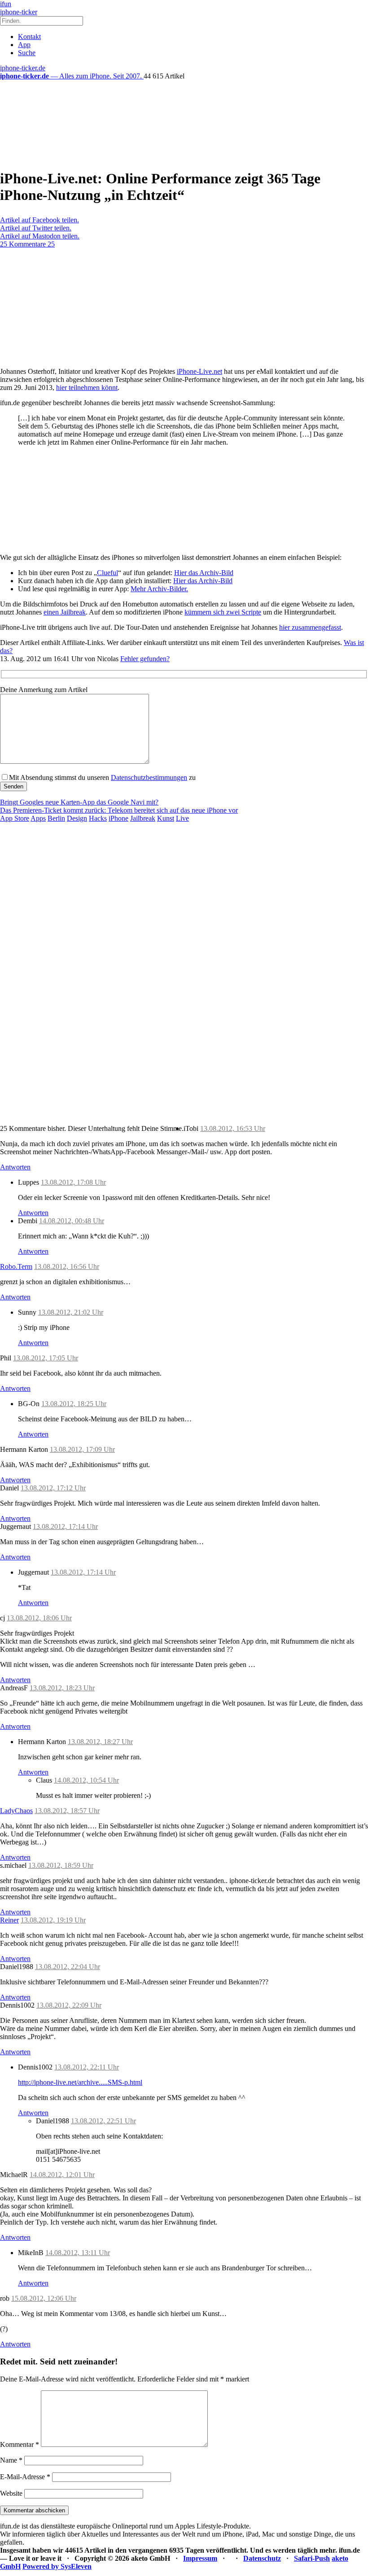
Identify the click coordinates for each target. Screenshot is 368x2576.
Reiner (9, 1920)
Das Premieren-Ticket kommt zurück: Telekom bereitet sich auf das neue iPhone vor (119, 810)
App (24, 45)
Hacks (98, 818)
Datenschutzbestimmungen (149, 777)
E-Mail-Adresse (25, 2477)
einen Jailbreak (65, 612)
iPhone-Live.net (199, 371)
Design (77, 818)
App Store (15, 818)
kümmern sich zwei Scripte (223, 612)
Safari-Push (312, 2558)
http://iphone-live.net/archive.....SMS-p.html (80, 2082)
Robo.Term (16, 1266)
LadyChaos (16, 1811)
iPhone (118, 818)
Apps (38, 818)
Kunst (166, 818)
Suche (27, 53)
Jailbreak (143, 818)
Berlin (56, 818)
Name (11, 2460)
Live (182, 818)
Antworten (15, 1167)
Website (11, 2493)
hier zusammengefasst (310, 627)
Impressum (200, 2558)
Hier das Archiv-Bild (204, 573)
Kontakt (29, 37)
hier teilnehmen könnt (87, 387)
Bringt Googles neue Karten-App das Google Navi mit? (79, 802)
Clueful (107, 573)
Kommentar (20, 2444)
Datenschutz (262, 2558)
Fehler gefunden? (145, 659)
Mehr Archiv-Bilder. (159, 589)
